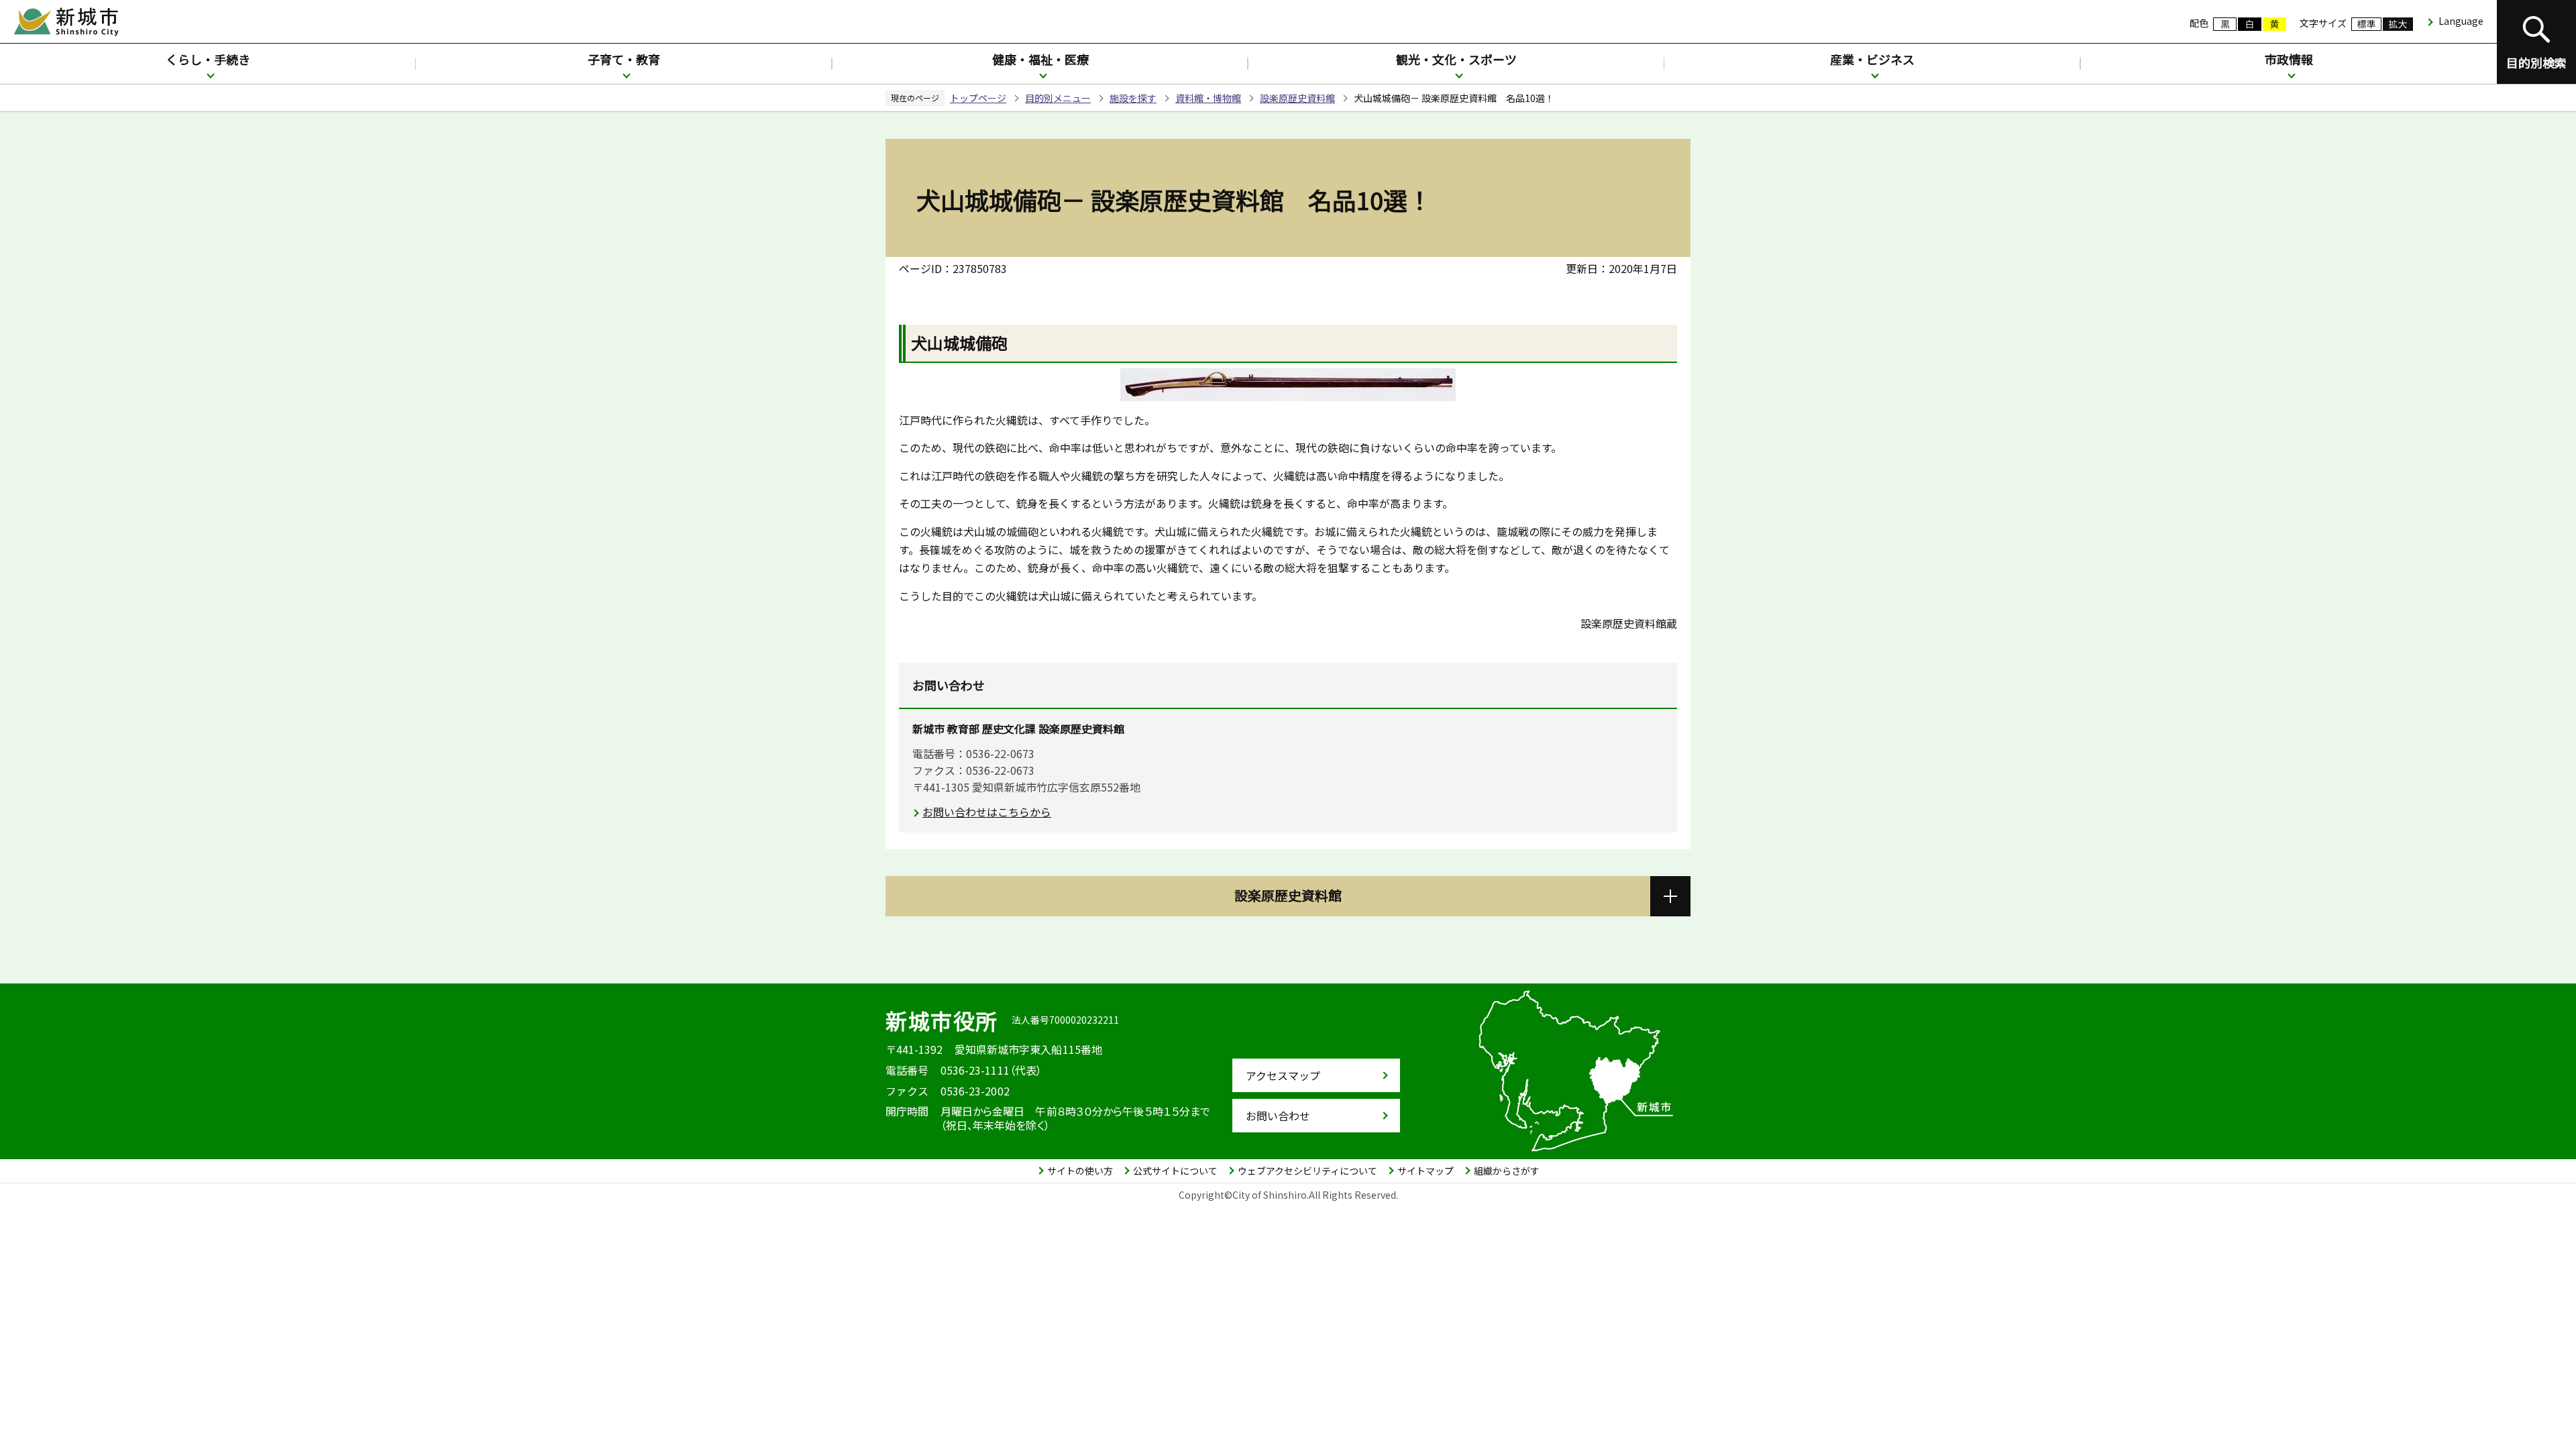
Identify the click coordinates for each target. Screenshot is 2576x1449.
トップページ (978, 98)
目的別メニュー (1058, 98)
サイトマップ (1426, 1171)
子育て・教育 (624, 59)
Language (2461, 21)
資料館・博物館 (1208, 98)
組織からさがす (1507, 1171)
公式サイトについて (1175, 1171)
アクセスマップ (1283, 1075)
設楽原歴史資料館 (1297, 98)
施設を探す (1133, 98)
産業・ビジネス (1872, 59)
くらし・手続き (208, 59)
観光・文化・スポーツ (1456, 59)
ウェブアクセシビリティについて (1307, 1171)
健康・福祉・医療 (1040, 59)
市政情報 (2289, 59)
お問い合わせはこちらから (987, 812)
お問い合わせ (1278, 1116)
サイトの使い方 (1080, 1171)
